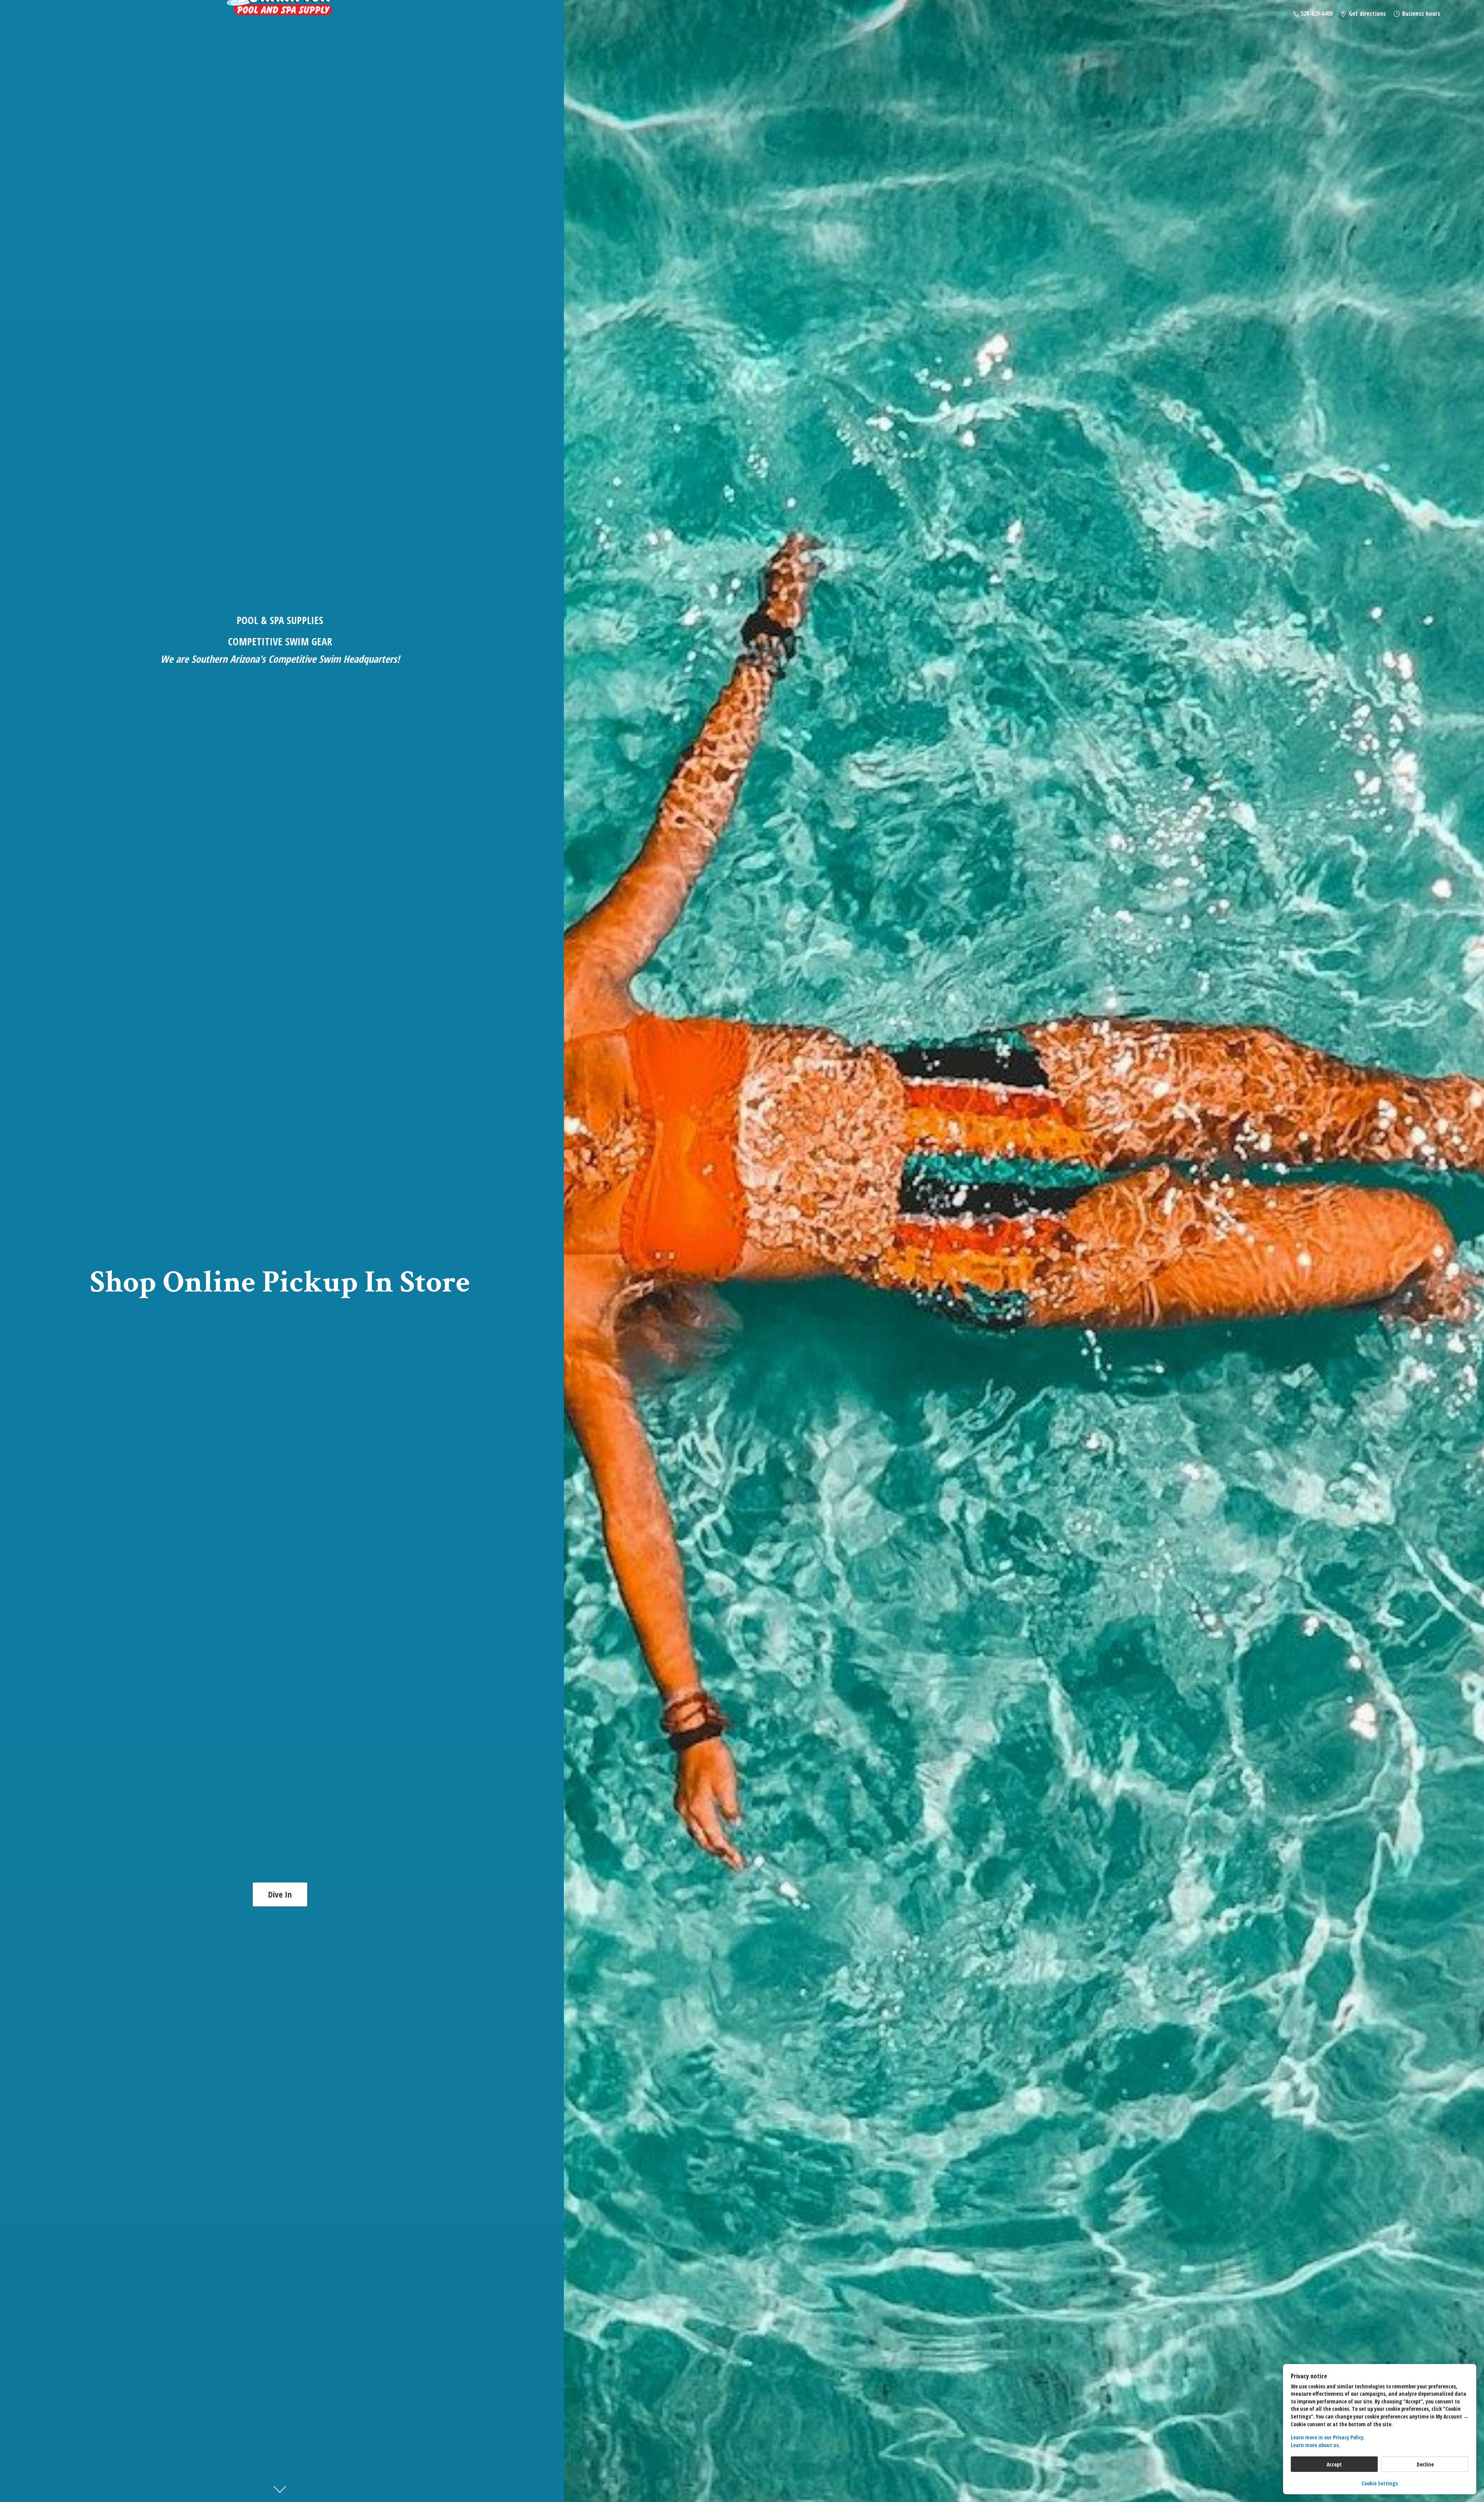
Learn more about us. (1316, 2445)
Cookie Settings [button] (1380, 2483)
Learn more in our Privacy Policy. (1328, 2437)
